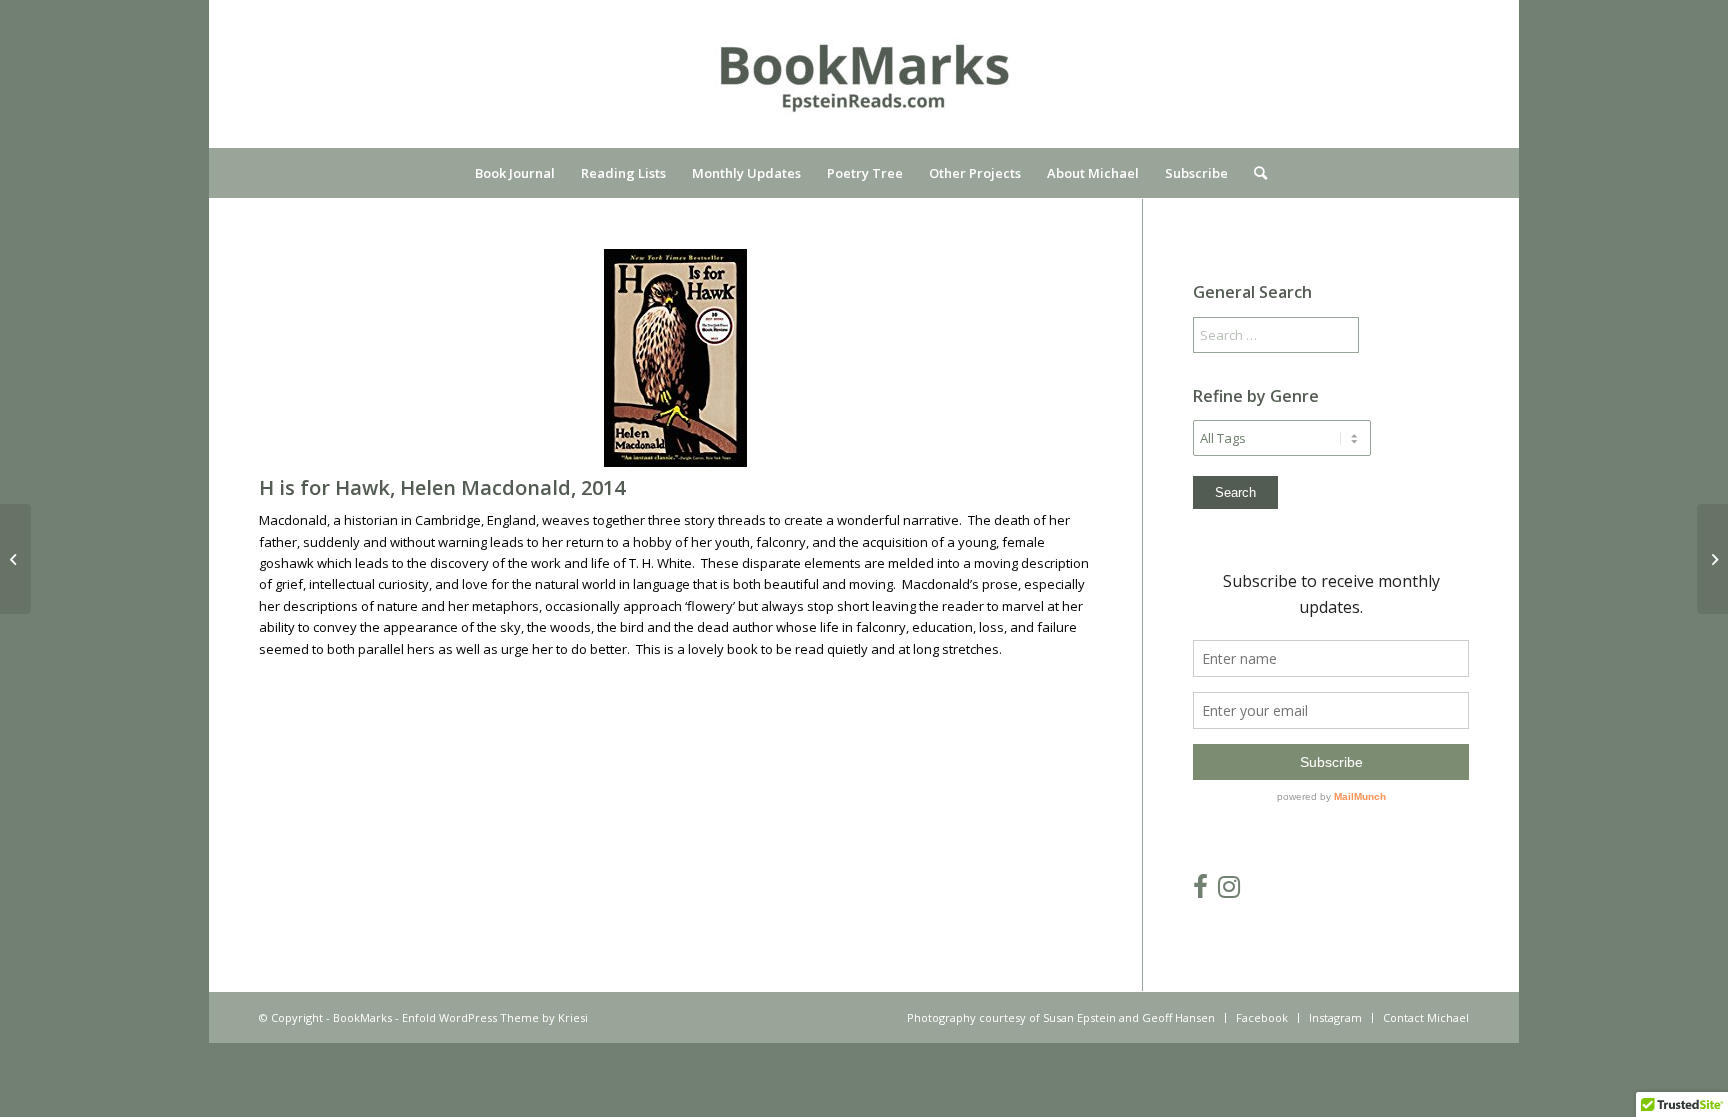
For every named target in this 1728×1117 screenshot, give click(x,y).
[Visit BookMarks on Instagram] (1229, 891)
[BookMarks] (864, 89)
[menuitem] (515, 173)
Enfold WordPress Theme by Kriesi (495, 1017)
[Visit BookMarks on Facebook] (1200, 891)
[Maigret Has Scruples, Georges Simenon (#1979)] (1712, 559)
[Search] (1254, 173)
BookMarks (362, 1017)
